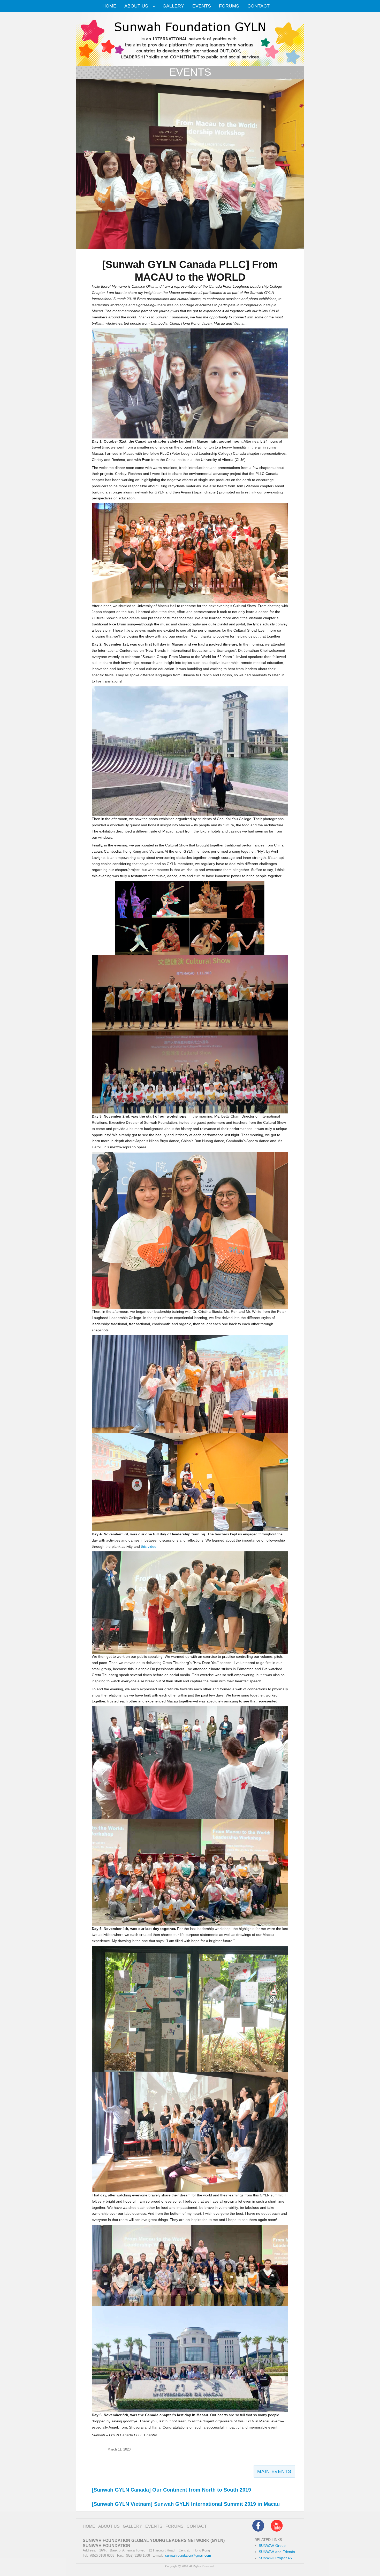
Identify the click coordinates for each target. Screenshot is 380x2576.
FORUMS (229, 6)
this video (149, 1547)
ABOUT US (136, 6)
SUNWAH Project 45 (275, 2558)
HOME (109, 6)
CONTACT (259, 6)
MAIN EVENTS (274, 2471)
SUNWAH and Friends (277, 2552)
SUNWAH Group (272, 2546)
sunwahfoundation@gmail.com (188, 2555)
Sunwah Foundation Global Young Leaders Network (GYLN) (154, 2540)
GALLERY (173, 6)
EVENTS (202, 6)
